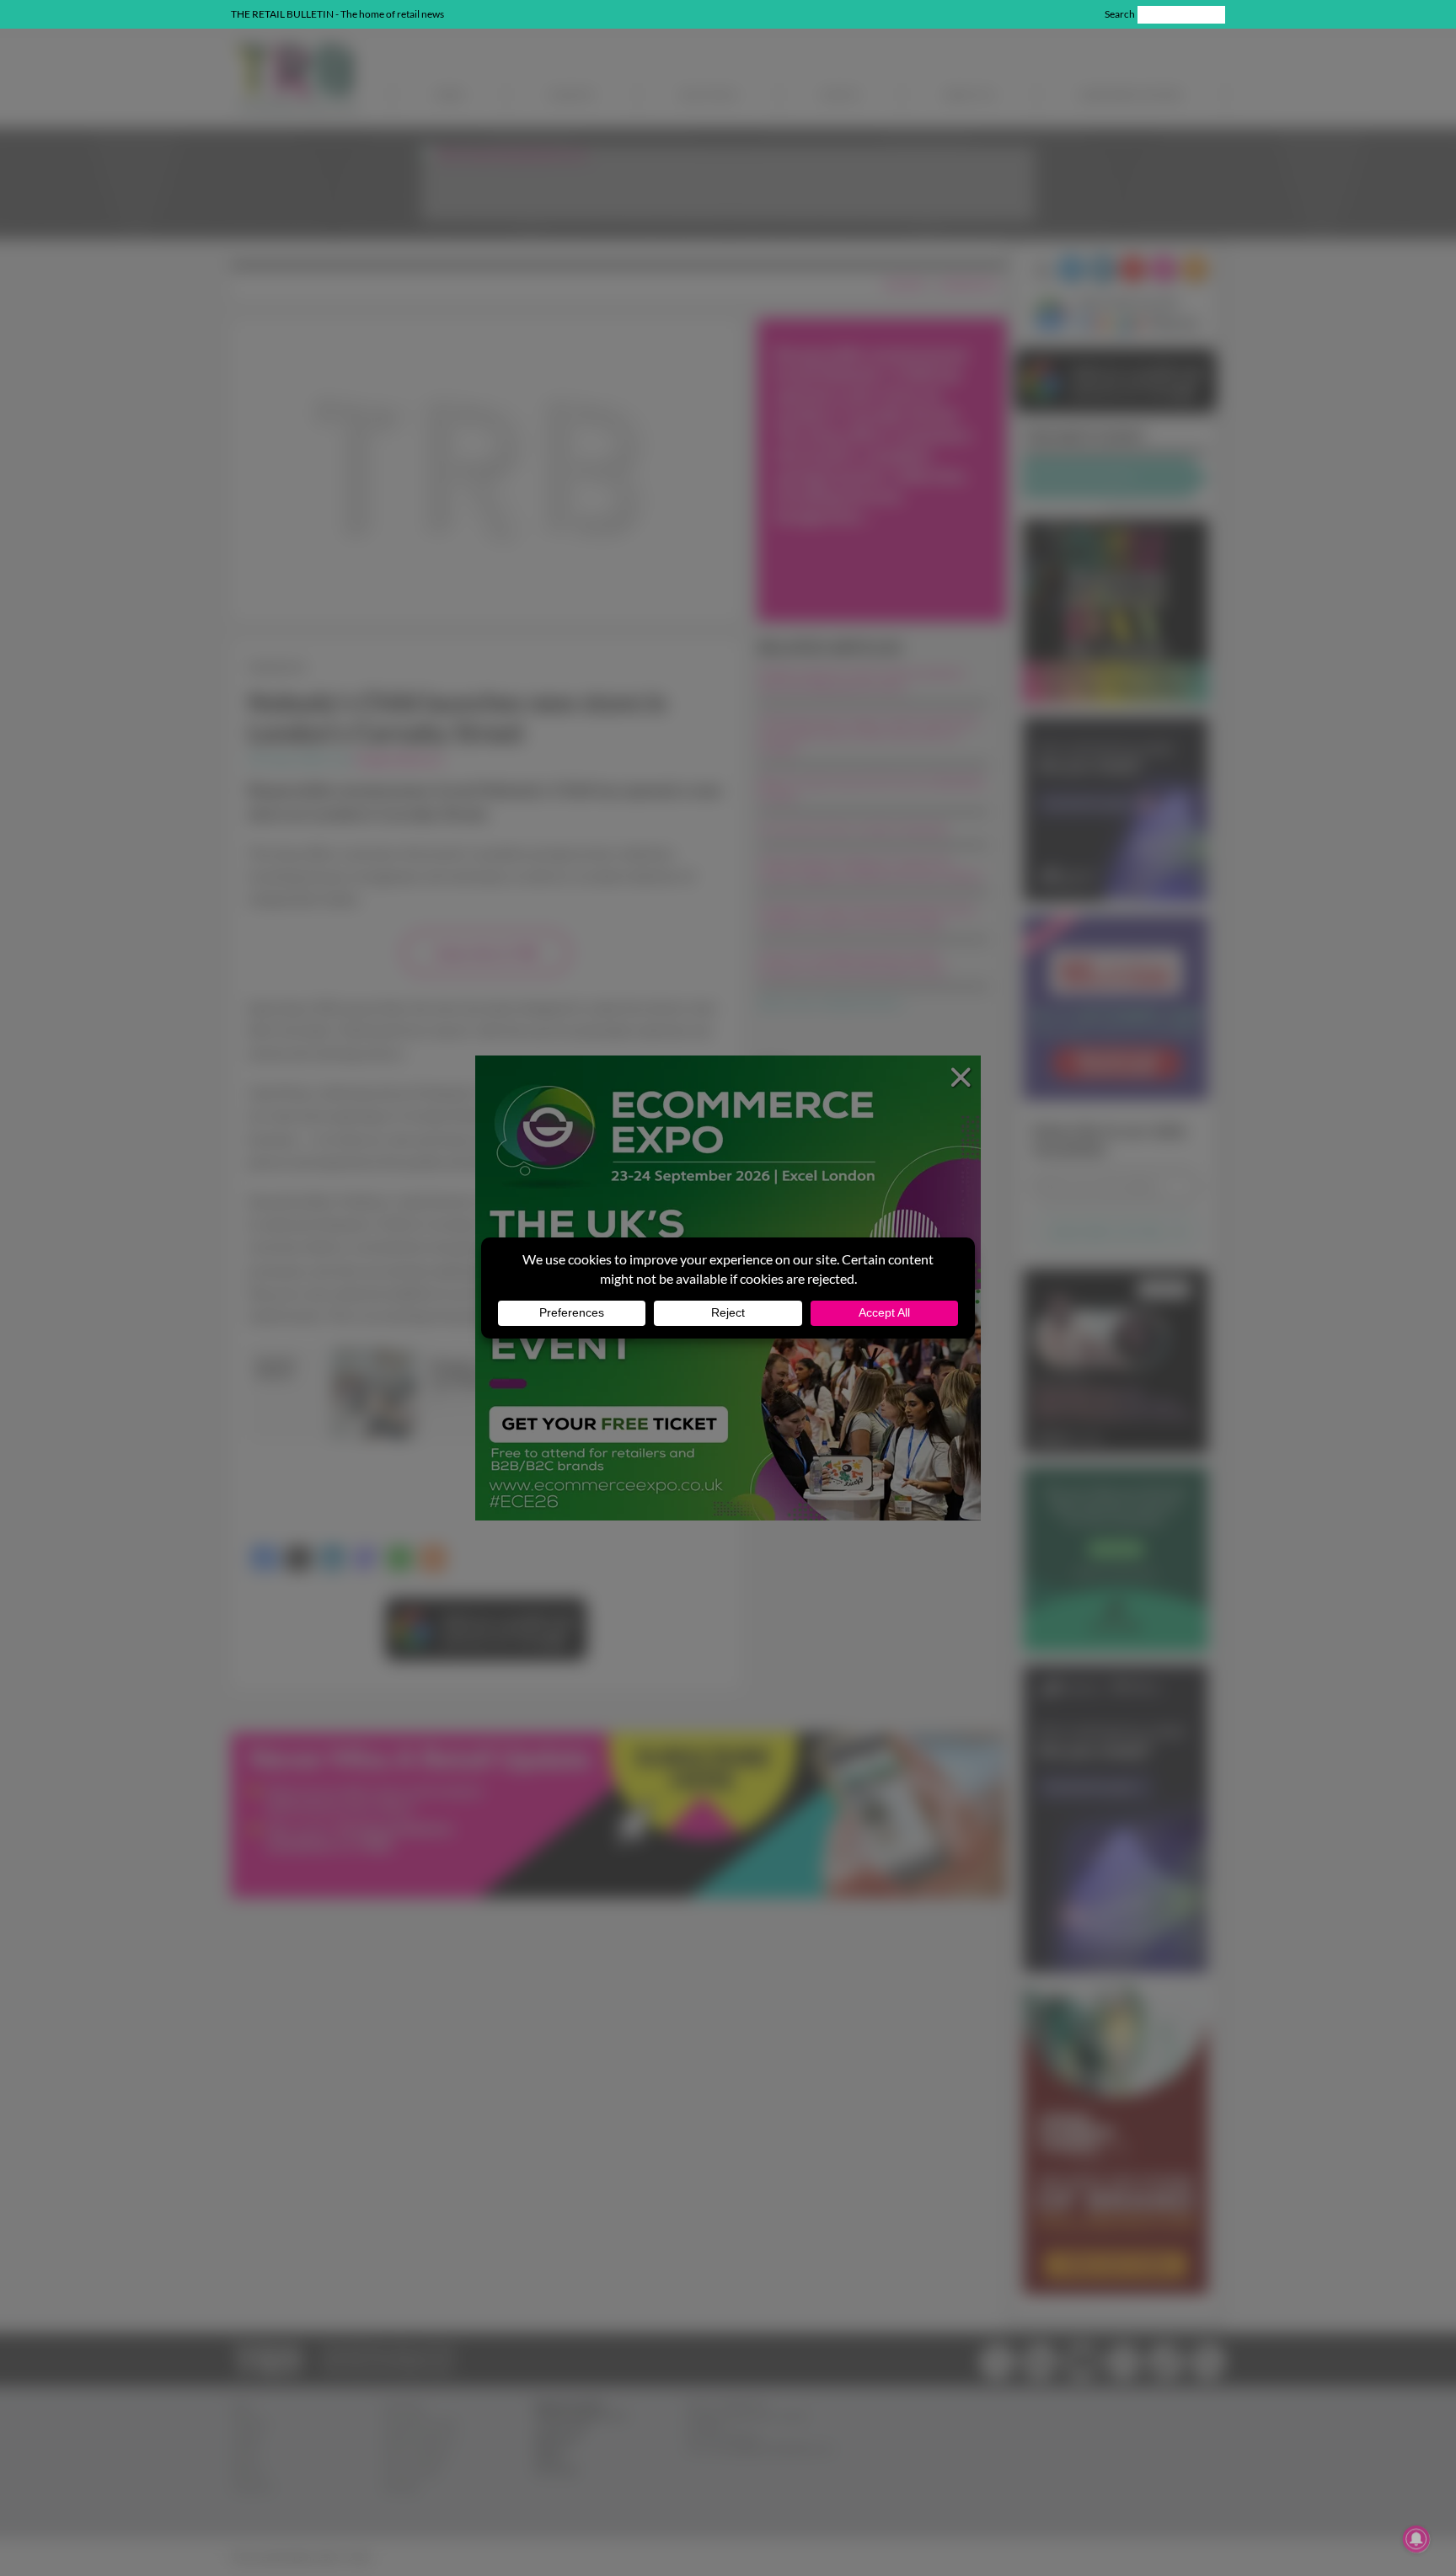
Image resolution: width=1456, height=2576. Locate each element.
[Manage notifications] (1416, 2539)
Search (1120, 14)
